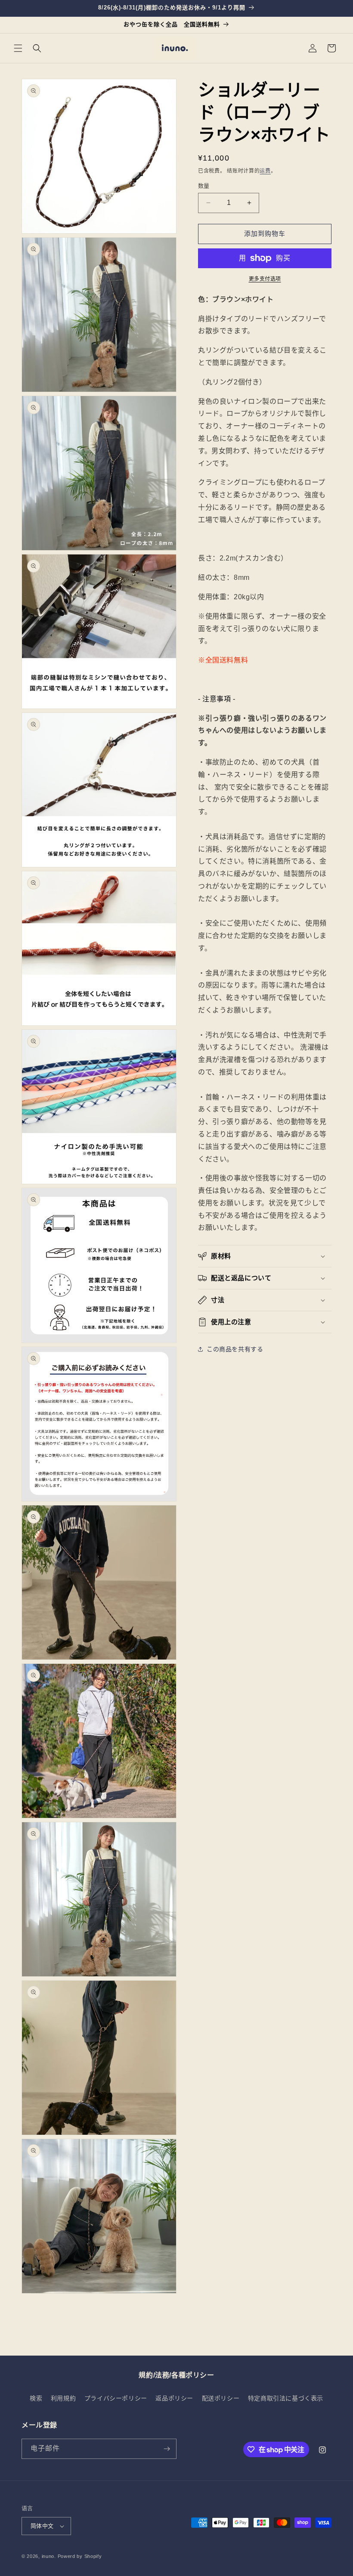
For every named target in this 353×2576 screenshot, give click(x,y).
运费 (265, 171)
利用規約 (63, 2398)
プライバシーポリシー (116, 2398)
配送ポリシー (221, 2398)
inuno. (49, 2556)
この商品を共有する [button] (235, 1349)
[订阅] (167, 2449)
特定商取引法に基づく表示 (286, 2398)
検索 (36, 2398)
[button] (18, 48)
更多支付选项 (265, 279)
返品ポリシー (174, 2398)
